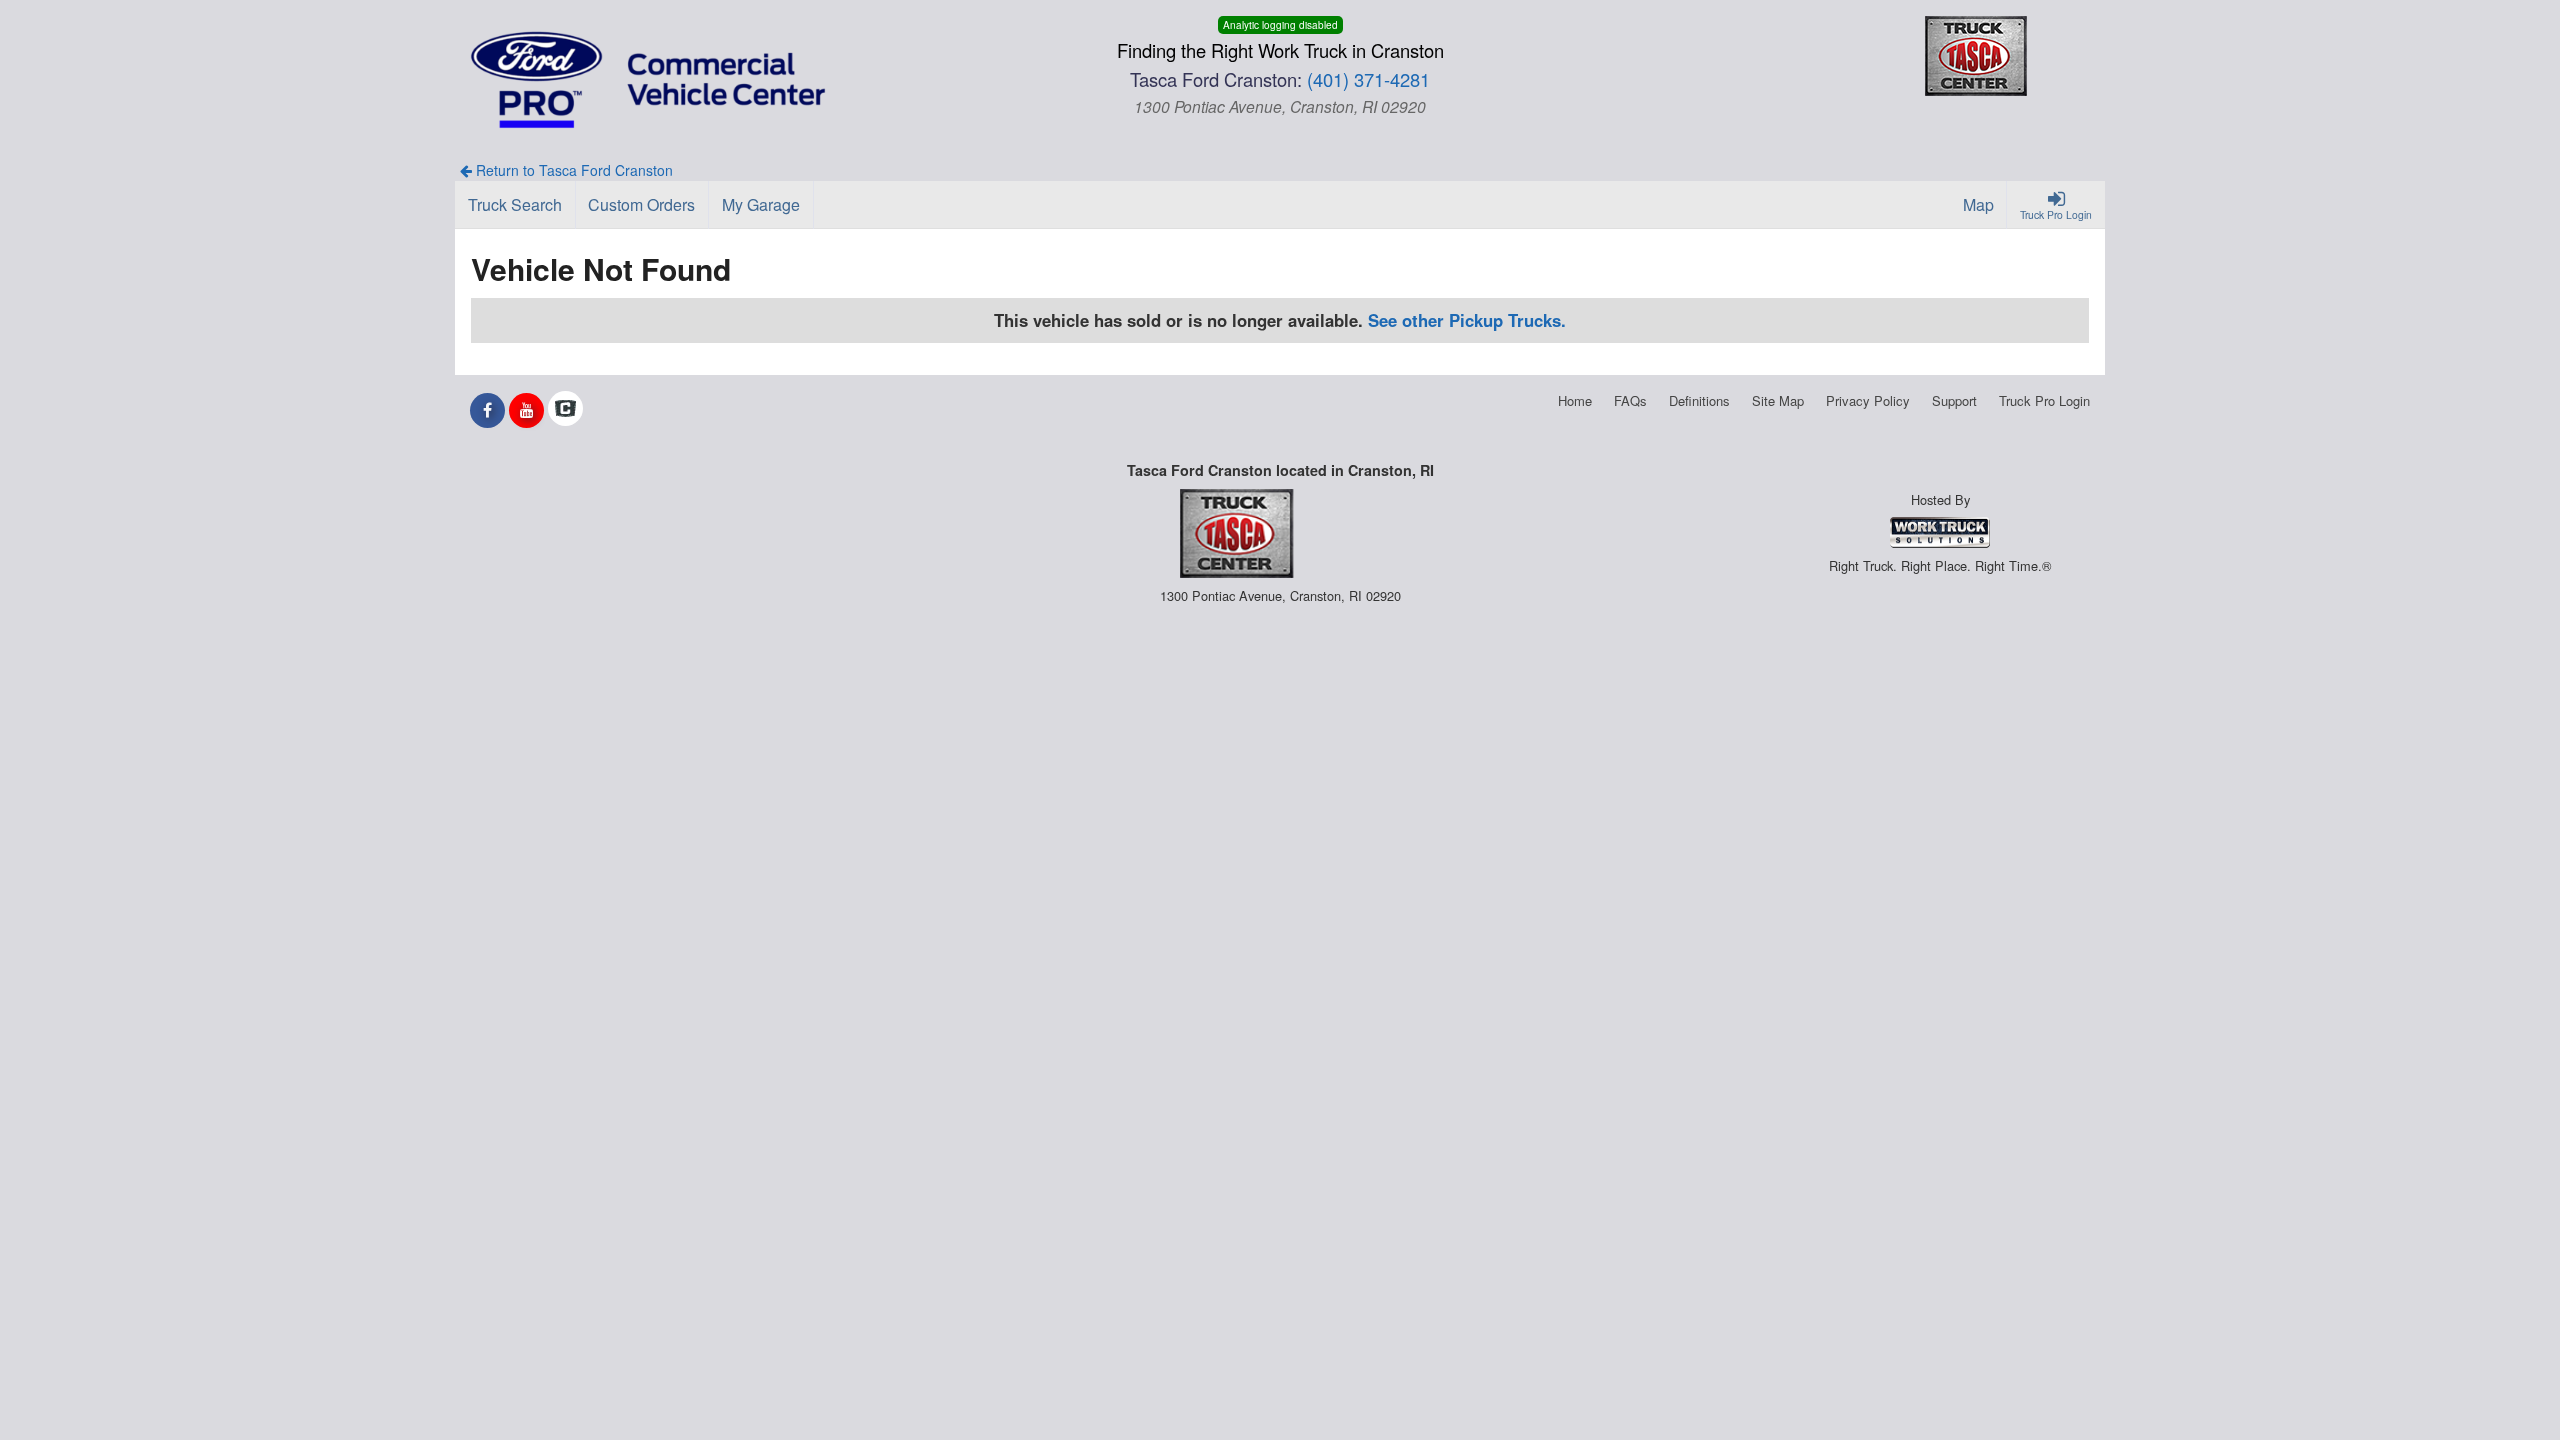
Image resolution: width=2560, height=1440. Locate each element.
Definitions (1699, 400)
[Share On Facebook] (487, 410)
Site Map (1778, 400)
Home (1575, 400)
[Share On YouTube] (526, 410)
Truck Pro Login (2044, 400)
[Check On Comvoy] (565, 410)
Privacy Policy (1868, 400)
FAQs (1630, 400)
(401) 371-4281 (1368, 79)
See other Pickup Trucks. (1467, 320)
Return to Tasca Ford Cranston (572, 170)
